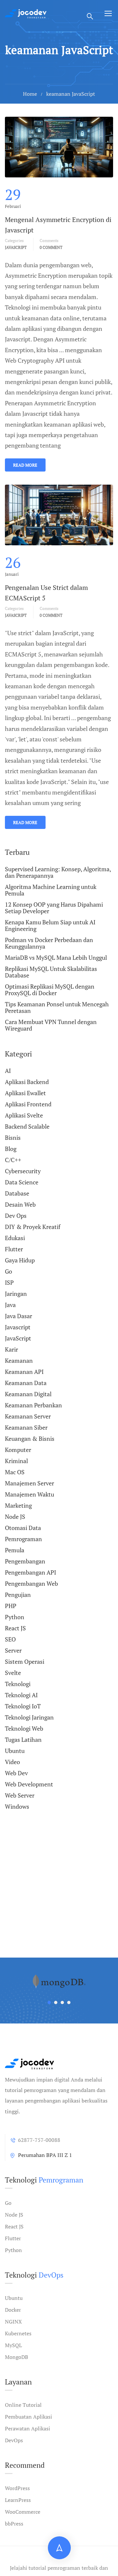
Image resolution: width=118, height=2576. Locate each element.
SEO (10, 1639)
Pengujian (18, 1595)
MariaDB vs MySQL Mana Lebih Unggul (56, 957)
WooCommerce (23, 2512)
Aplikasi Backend (27, 1082)
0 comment (51, 247)
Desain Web (20, 1204)
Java (10, 1305)
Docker (13, 2310)
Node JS (15, 1517)
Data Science (22, 1182)
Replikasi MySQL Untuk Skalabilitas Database (51, 972)
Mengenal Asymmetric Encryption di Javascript (58, 225)
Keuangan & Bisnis (30, 1439)
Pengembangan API (30, 1572)
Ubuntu (15, 1751)
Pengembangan (25, 1561)
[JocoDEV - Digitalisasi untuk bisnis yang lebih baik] (26, 13)
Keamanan (19, 1360)
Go (9, 1271)
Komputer (18, 1450)
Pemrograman (23, 1539)
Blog (11, 1149)
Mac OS (15, 1472)
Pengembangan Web (31, 1583)
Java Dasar (19, 1316)
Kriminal (16, 1461)
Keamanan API (24, 1372)
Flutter (14, 1249)
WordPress (17, 2488)
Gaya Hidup (20, 1260)
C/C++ (13, 1160)
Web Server (20, 1795)
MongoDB (17, 2357)
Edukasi (15, 1238)
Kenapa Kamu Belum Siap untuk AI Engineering (50, 925)
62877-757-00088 (39, 2140)
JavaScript (16, 615)
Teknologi (18, 1684)
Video (12, 1762)
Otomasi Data (23, 1528)
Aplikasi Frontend (28, 1104)
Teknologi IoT (23, 1706)
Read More (25, 465)
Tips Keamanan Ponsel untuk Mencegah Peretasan (57, 1007)
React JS (15, 1628)
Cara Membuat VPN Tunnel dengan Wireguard (51, 1025)
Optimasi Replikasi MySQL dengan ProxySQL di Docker (50, 990)
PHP (11, 1606)
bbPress (14, 2524)
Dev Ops (16, 1216)
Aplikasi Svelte (24, 1115)
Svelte (13, 1673)
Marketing (18, 1505)
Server (13, 1650)
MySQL (13, 2345)
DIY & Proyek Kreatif (33, 1227)
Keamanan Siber (26, 1427)
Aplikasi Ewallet (25, 1093)
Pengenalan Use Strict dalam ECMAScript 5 (46, 593)
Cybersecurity (23, 1171)
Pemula (15, 1550)
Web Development (29, 1784)
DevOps (14, 2440)
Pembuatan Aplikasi (29, 2417)
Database (17, 1193)
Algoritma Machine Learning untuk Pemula (51, 890)
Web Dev (16, 1773)
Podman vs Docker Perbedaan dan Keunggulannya (49, 943)
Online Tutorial (23, 2405)
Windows (17, 1806)
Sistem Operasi (25, 1661)
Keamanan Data (26, 1383)
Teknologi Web (24, 1728)
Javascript (16, 247)
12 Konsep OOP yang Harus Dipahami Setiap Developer (54, 908)
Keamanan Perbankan (33, 1405)
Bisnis (13, 1137)
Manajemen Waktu (29, 1494)
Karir (11, 1349)
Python (15, 1617)
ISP (9, 1282)
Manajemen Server (29, 1483)
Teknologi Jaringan (29, 1717)
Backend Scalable (27, 1126)
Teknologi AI (21, 1695)
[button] (49, 2002)
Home (30, 94)
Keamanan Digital (28, 1394)
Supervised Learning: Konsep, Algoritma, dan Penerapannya (58, 873)
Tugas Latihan (23, 1740)
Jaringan (16, 1294)
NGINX (13, 2322)
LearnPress (18, 2500)
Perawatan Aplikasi (28, 2428)
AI (8, 1071)
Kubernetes (18, 2333)
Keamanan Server (28, 1416)
